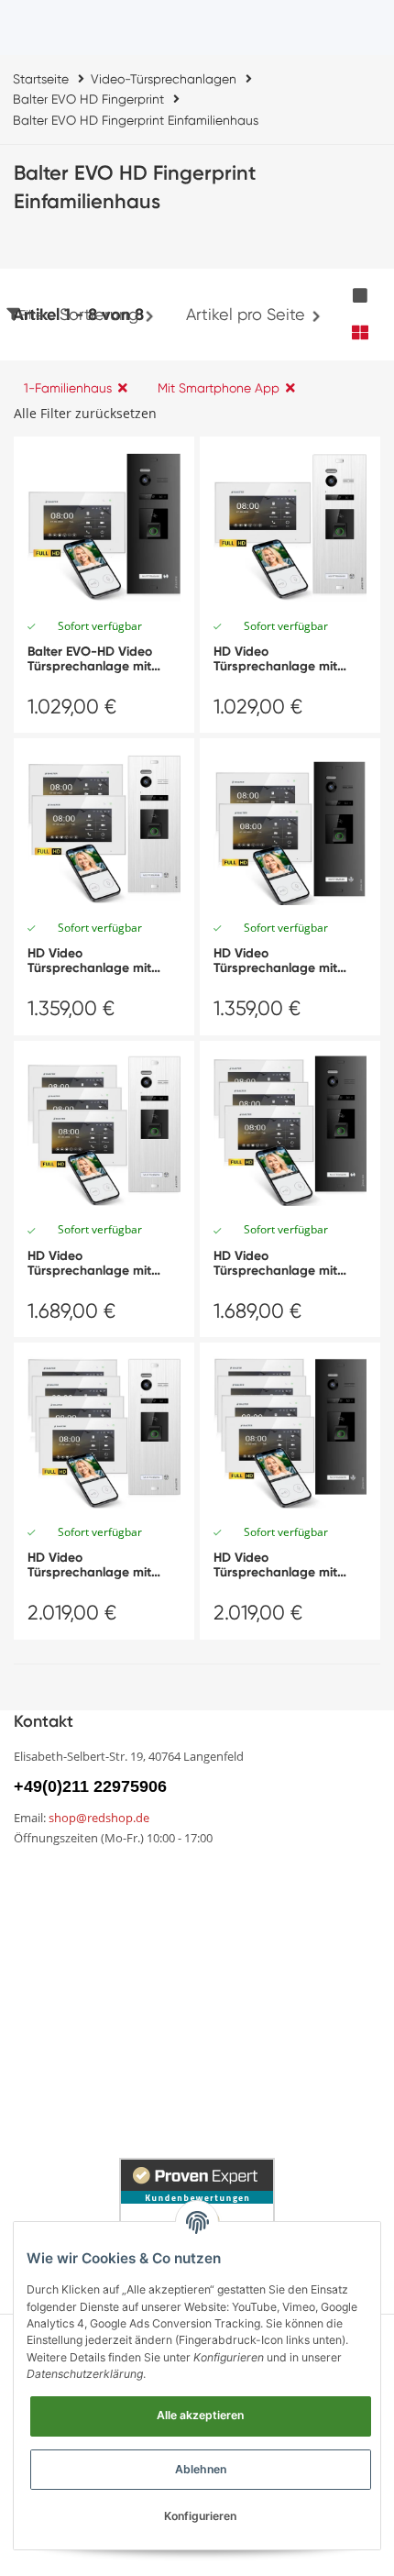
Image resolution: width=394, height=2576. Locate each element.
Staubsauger (240, 2074)
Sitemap (42, 1940)
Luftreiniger (234, 2106)
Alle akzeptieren (200, 2415)
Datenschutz (240, 2010)
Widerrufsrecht (246, 1978)
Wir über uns (55, 1908)
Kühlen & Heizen (67, 2106)
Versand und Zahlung (84, 1978)
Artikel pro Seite (246, 314)
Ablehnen (201, 2469)
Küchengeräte (61, 2074)
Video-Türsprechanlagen (96, 2138)
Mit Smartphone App (219, 388)
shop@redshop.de (99, 1818)
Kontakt (223, 1908)
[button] (360, 296)
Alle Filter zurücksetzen (85, 413)
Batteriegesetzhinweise (274, 2041)
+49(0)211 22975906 (90, 1786)
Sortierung (99, 314)
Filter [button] (33, 315)
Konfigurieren (200, 2516)
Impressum (50, 2041)
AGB (29, 2010)
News (32, 1877)
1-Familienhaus (68, 388)
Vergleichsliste (243, 1877)
